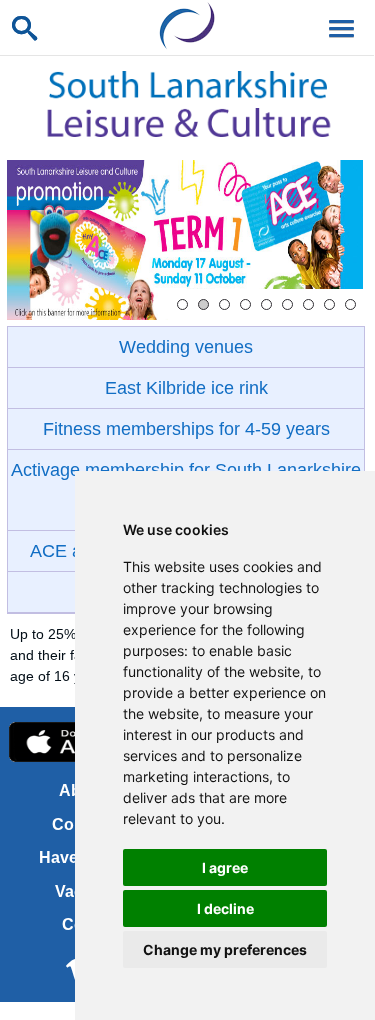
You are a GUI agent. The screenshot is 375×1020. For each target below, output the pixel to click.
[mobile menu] (338, 27)
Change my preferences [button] (225, 949)
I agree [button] (225, 867)
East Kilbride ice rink (186, 388)
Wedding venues (186, 347)
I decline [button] (225, 908)
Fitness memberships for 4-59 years (186, 429)
